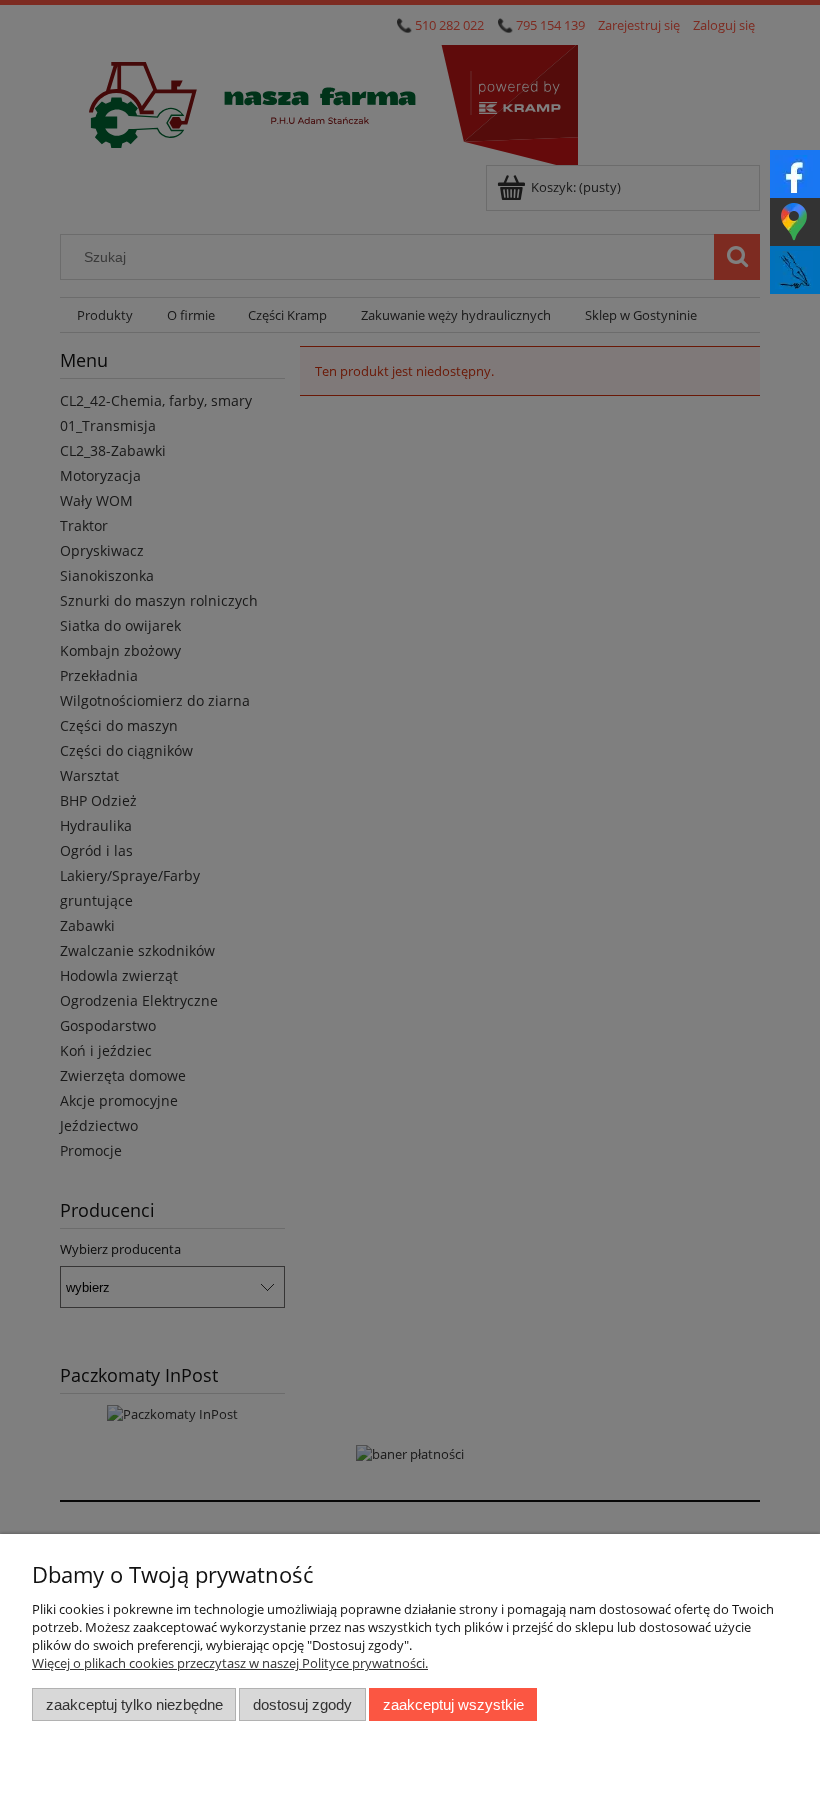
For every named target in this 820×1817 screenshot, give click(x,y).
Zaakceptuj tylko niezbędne (134, 1704)
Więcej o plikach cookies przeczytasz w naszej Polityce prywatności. (230, 1663)
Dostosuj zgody (302, 1704)
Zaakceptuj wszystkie (453, 1704)
